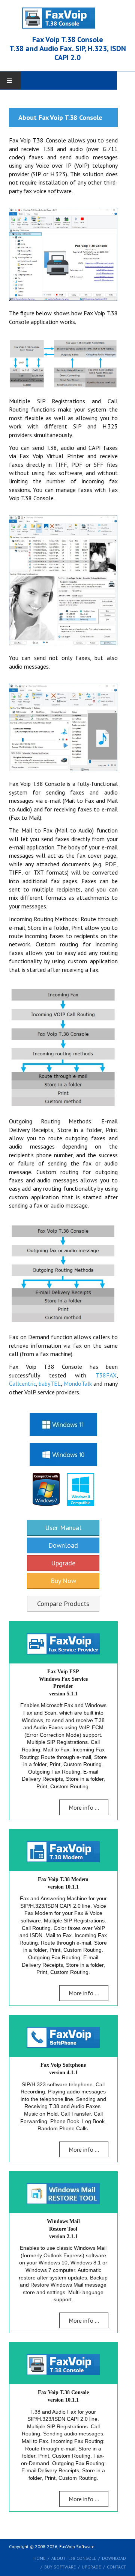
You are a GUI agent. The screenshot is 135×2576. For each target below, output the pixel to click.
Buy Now (63, 1581)
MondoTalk (78, 1383)
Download (63, 1545)
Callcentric (22, 1383)
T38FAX (106, 1375)
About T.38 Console (74, 2558)
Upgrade (63, 1563)
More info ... (84, 1807)
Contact (116, 2567)
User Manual (63, 1528)
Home (39, 2558)
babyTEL (50, 1383)
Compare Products (63, 1604)
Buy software (60, 2567)
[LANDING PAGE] (67, 17)
